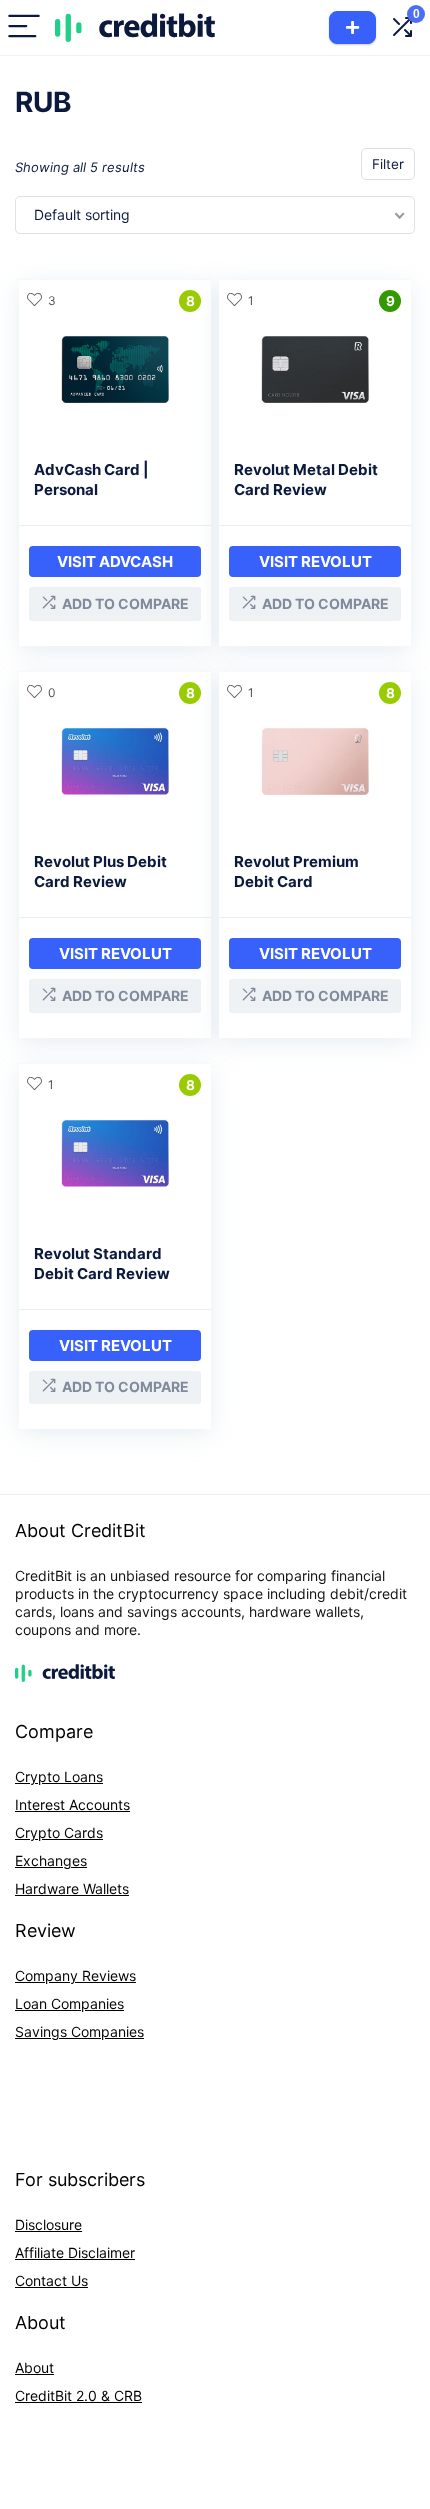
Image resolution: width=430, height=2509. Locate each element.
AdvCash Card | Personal (91, 479)
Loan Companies (69, 2003)
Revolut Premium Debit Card (296, 871)
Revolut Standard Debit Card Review (102, 1263)
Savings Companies (79, 2031)
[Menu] (24, 27)
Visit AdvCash (115, 561)
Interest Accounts (72, 1804)
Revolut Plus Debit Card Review (100, 871)
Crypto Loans (59, 1776)
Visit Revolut (315, 561)
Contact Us (51, 2280)
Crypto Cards (59, 1832)
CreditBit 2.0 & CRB (78, 2395)
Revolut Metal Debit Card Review (306, 479)
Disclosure (48, 2224)
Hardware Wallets (72, 1888)
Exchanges (51, 1860)
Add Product (352, 27)
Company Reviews (75, 1975)
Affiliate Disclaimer (75, 2252)
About (34, 2367)
